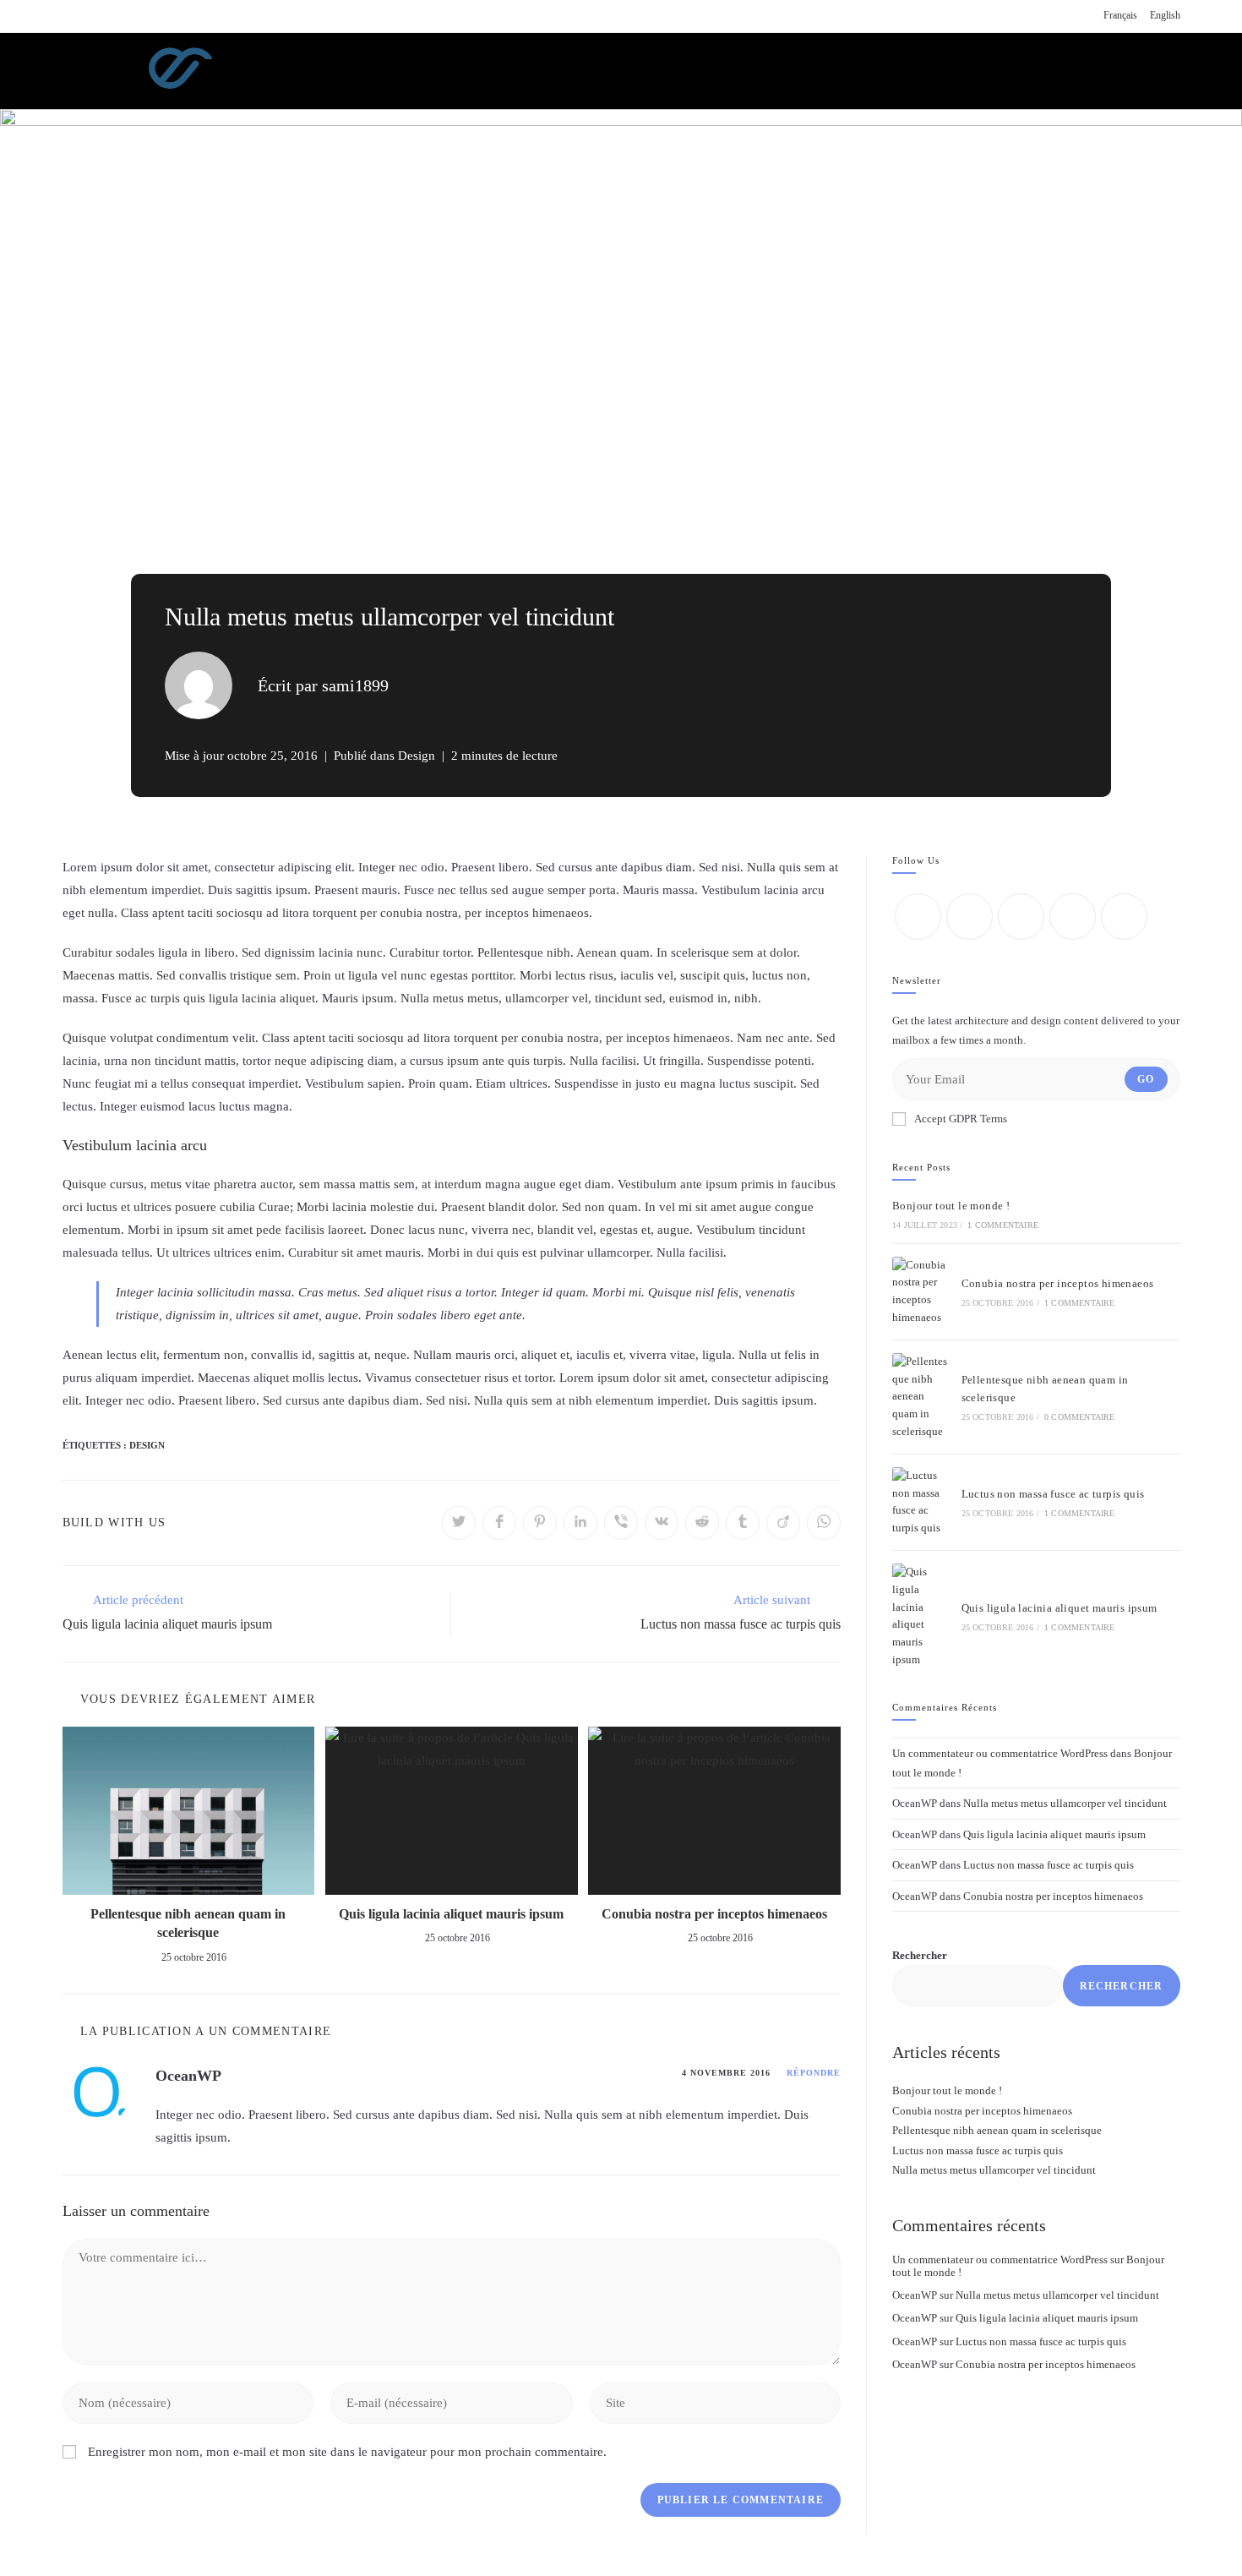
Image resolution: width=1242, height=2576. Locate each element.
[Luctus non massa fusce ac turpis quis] (921, 1502)
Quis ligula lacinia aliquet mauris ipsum (451, 1914)
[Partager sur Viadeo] (783, 1523)
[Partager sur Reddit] (702, 1523)
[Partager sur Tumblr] (743, 1523)
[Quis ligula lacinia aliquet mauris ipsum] (921, 1616)
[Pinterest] (1124, 917)
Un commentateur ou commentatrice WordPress (1000, 1753)
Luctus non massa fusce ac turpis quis (1053, 1494)
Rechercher (920, 1955)
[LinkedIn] (1073, 917)
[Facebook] (970, 917)
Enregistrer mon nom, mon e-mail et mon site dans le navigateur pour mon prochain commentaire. (347, 2452)
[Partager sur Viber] (621, 1523)
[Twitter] (918, 917)
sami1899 (355, 685)
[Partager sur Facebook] (499, 1523)
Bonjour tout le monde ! (951, 1206)
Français (1120, 15)
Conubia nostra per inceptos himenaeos (714, 1914)
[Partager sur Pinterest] (540, 1523)
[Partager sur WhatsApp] (824, 1523)
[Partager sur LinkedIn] (580, 1523)
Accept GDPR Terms (961, 1119)
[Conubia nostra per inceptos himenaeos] (921, 1292)
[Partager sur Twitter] (459, 1523)
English (1165, 15)
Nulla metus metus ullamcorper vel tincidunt (1065, 1803)
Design (417, 756)
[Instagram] (1021, 917)
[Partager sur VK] (662, 1523)
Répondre (814, 2073)
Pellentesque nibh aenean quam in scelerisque (188, 1923)
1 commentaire (1003, 1225)
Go (1146, 1079)
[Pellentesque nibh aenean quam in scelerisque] (921, 1397)
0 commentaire (1080, 1417)
